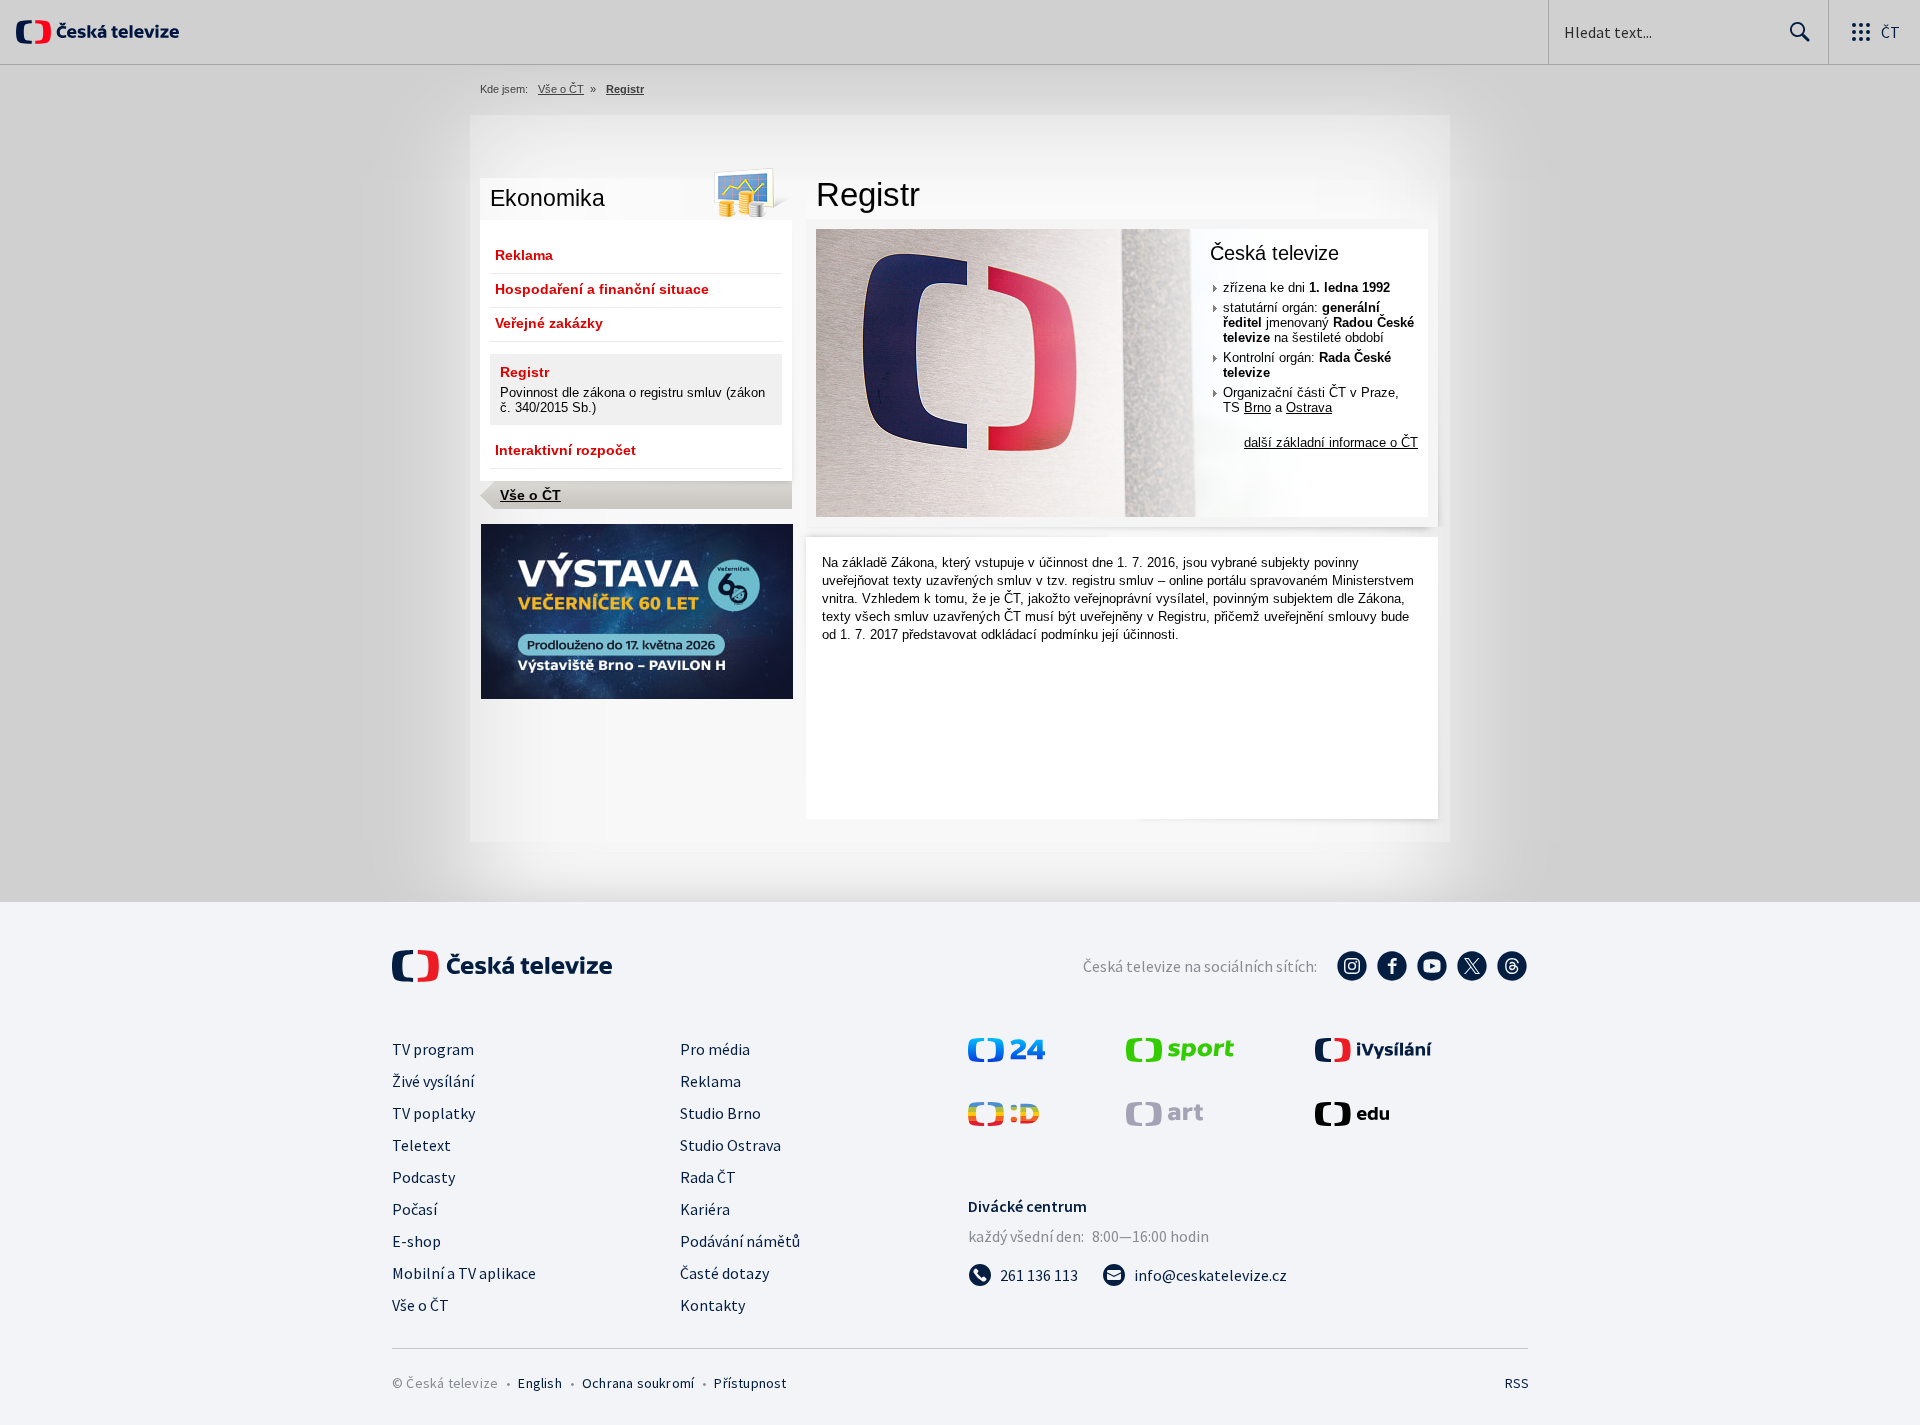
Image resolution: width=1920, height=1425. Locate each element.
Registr (524, 372)
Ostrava (1309, 407)
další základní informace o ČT (1331, 442)
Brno (1257, 407)
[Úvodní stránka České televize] (115, 32)
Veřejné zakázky (549, 323)
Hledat (1800, 32)
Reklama (524, 255)
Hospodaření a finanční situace (602, 289)
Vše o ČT (561, 89)
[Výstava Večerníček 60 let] (637, 694)
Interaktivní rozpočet (565, 450)
